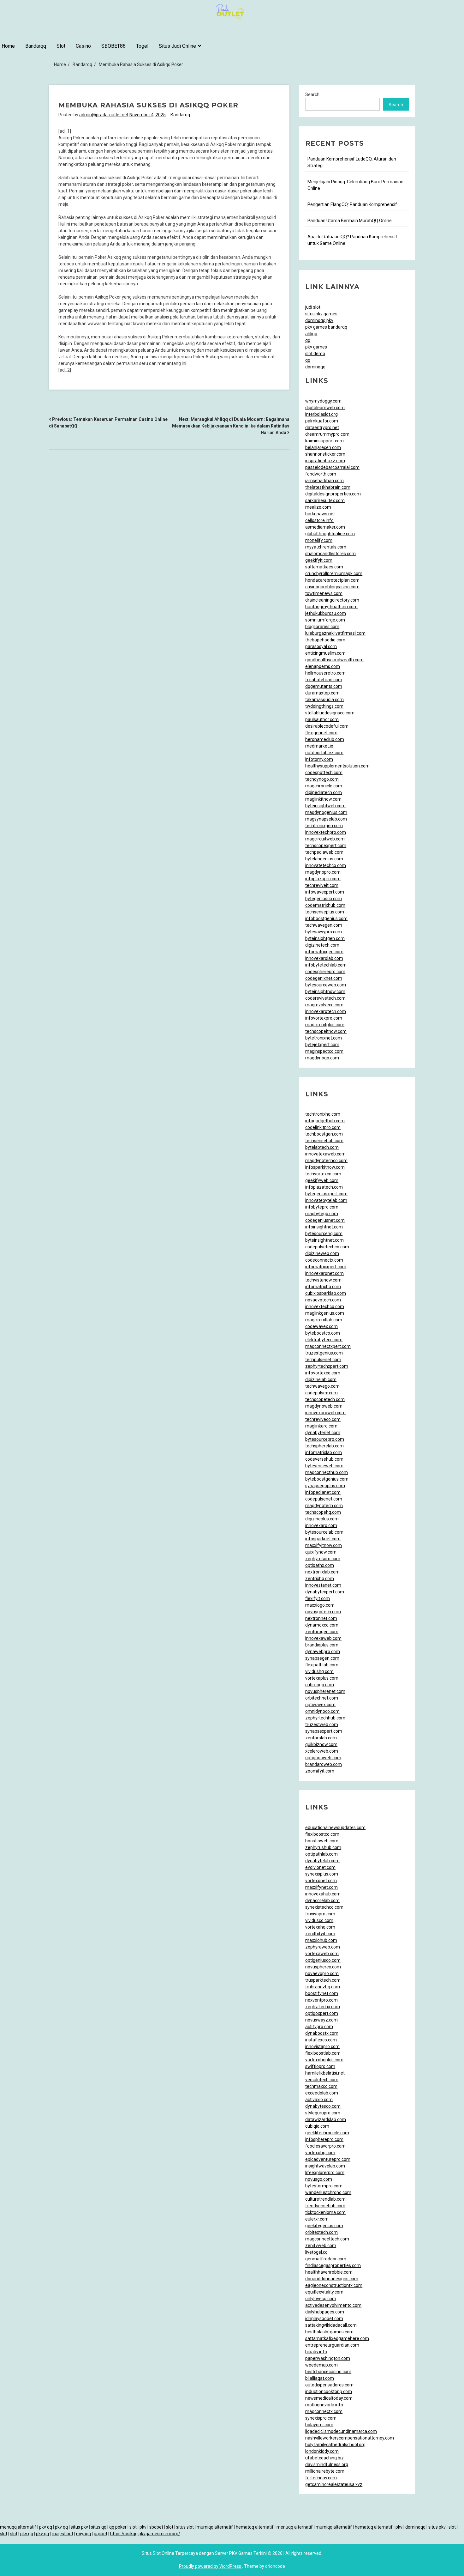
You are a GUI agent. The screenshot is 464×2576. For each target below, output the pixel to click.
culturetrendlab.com (325, 2199)
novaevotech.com (323, 1300)
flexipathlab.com (322, 1665)
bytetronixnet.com (324, 1038)
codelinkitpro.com (323, 1127)
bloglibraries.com (322, 627)
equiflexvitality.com (324, 2292)
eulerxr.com (317, 2219)
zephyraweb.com (323, 1947)
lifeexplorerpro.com (325, 2173)
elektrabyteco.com (324, 1340)
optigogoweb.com (323, 1758)
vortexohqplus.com (324, 2060)
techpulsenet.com (323, 1360)
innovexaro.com (321, 1525)
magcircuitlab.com (324, 1320)
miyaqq (83, 2534)
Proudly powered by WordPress (211, 2566)
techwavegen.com (324, 925)
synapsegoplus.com (325, 1486)
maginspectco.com (324, 1051)
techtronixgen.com (324, 826)
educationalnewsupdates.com (335, 1827)
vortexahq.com (320, 1927)
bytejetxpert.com (322, 1045)
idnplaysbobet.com (324, 2318)
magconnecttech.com (327, 2239)
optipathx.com (320, 1565)
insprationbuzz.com (325, 461)
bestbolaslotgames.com (329, 2332)
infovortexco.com (323, 1373)
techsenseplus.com (325, 912)
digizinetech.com (322, 945)
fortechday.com (321, 2478)
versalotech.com (322, 2080)
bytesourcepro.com (325, 1439)
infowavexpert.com (325, 892)
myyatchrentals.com (326, 547)
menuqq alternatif (18, 2527)
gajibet (101, 2534)
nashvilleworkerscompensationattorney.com (350, 2438)
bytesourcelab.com (324, 1532)
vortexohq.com (320, 2153)
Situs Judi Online (177, 46)
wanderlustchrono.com (328, 2192)
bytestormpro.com (324, 2186)
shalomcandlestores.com (330, 554)
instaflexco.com (321, 2040)
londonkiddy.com (322, 2451)
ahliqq (311, 334)
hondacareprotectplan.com (332, 580)
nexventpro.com (321, 2000)
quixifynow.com (321, 1552)
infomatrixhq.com (323, 1287)
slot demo (315, 354)
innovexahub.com (323, 1894)
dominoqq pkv (319, 320)
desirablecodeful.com (327, 726)
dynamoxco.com (322, 1625)
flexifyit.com (318, 1598)
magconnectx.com (324, 2411)
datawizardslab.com (326, 2119)
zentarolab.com (321, 1738)
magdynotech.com (324, 1506)
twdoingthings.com (324, 706)
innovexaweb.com (323, 1638)
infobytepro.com (322, 1207)
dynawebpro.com (323, 1652)
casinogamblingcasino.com (332, 587)
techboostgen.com (324, 1134)
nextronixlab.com (322, 1572)
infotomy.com (319, 759)
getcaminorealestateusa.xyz (334, 2484)
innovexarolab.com (324, 958)
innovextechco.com (325, 1306)
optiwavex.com (320, 1705)
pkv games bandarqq (326, 327)
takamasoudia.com (324, 700)
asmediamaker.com (325, 527)
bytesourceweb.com (326, 985)
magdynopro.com (323, 872)
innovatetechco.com (326, 865)
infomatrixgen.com (324, 952)
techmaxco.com (321, 2086)
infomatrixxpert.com (326, 1267)
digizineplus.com (322, 1519)
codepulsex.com (321, 1393)
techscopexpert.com (326, 846)
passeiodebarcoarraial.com (332, 467)
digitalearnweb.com (325, 408)
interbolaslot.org (321, 414)
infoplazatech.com (324, 1187)
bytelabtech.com (322, 1147)
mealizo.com (318, 507)
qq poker (118, 2527)
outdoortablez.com (324, 753)
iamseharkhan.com (324, 481)
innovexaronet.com (324, 1273)
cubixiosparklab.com (326, 1293)
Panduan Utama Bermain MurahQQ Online (350, 221)
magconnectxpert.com (328, 1346)
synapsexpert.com (324, 1731)
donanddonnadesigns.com (332, 2279)
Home (8, 46)
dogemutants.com (324, 686)
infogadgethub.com (325, 1121)
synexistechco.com (324, 1907)
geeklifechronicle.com (327, 2133)
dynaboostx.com (322, 2033)
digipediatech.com (324, 792)
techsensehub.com (324, 1141)
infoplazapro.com (323, 879)
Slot (61, 46)
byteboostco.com (323, 1333)
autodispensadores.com (329, 2385)
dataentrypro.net (322, 427)
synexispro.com (321, 2418)
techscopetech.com (325, 1399)
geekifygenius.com (324, 2226)
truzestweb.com (322, 1724)
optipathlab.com (321, 1854)
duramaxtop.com (322, 693)
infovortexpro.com (324, 1018)
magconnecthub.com (327, 1472)
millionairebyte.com (325, 2471)
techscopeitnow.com (326, 1031)
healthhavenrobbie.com (329, 2272)
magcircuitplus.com (325, 1025)
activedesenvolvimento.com (333, 2305)
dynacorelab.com (322, 1900)
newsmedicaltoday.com (329, 2398)
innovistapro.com (322, 2046)
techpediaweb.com (324, 852)
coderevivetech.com (325, 998)
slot (133, 2527)
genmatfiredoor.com (326, 2259)
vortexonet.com (321, 1881)
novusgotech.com (323, 1612)
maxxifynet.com (321, 1887)
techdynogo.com (322, 779)
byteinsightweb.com (325, 806)
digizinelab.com (321, 1379)
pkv (143, 2527)
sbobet (156, 2527)
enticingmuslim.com (325, 653)
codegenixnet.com (324, 978)
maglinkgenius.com (325, 1313)
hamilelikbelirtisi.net (325, 2073)
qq (308, 340)
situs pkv (79, 2527)
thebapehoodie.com (325, 640)
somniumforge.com (325, 620)
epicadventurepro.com (328, 2159)
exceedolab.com (322, 2093)
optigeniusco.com (323, 1960)
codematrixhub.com (325, 905)
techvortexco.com (323, 1174)
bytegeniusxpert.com (326, 1194)
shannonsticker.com (325, 454)
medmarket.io (319, 746)
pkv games (316, 347)
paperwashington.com (328, 2358)
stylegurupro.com (323, 2113)
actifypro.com (319, 2027)
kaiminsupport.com (324, 441)
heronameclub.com (325, 739)
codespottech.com (324, 773)
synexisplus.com (322, 1874)
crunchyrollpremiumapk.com (334, 573)
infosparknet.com (323, 1539)
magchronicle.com (324, 786)
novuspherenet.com (325, 1691)
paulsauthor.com (322, 719)
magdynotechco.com (326, 1161)
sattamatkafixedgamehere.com (337, 2338)
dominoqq (315, 367)
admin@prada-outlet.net (104, 115)
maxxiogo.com (320, 1605)
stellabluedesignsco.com (330, 713)
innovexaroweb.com (325, 1413)
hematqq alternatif (255, 2527)
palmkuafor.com (322, 421)
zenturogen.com (322, 1632)
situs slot (185, 2527)
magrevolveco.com (324, 1005)
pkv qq (46, 2527)
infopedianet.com (323, 1492)
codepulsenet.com (324, 1499)
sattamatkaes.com (324, 567)
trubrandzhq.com (323, 1987)
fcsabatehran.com (324, 680)
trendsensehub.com (325, 2206)
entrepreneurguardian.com (332, 2345)
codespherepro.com (325, 972)
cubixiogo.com (320, 1685)
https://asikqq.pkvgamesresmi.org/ (145, 2534)
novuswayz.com (321, 2020)
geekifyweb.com (322, 1180)
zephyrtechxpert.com (327, 1366)
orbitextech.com (321, 2232)
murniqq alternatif (215, 2527)
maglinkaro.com (321, 1426)
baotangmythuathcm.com (331, 607)
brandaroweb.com (324, 1764)
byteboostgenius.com (327, 1479)
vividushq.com (319, 1671)
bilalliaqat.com (320, 2378)
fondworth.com (321, 474)
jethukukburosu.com (326, 613)
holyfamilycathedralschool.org (335, 2445)
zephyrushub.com (323, 1847)
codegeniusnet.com (325, 1220)
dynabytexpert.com (325, 1592)
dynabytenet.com (323, 1433)
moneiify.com (319, 540)
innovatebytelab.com (326, 1200)
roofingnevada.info (324, 2405)
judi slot (313, 307)
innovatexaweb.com (325, 1154)
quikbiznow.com (321, 1744)
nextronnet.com (321, 1618)
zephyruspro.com (323, 1559)
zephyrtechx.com (323, 2007)
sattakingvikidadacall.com (331, 2325)
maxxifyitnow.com (324, 1545)
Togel (142, 46)
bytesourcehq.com (324, 1233)
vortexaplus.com (322, 1678)
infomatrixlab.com (324, 1452)
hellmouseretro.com (325, 673)
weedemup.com (321, 2365)
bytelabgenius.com (324, 859)
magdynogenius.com (326, 812)
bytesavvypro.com (324, 932)
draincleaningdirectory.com (332, 600)
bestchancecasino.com (328, 2372)
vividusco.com (319, 1920)
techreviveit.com (322, 885)
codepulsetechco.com (327, 1247)
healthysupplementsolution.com (337, 766)
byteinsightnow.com (325, 991)
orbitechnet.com (322, 1698)
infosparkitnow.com (325, 1167)
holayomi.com (319, 2425)
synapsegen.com (322, 1658)
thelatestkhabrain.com (328, 487)
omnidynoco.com (322, 1711)
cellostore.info (319, 520)
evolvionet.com (320, 1867)
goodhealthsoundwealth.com (334, 660)
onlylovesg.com (321, 2299)
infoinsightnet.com (324, 1227)
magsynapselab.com (326, 819)
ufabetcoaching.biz (324, 2458)
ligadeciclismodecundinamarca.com (341, 2431)
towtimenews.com (324, 593)
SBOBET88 (113, 46)
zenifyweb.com (321, 2246)
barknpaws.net (320, 514)
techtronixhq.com (323, 1114)
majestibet (62, 2534)
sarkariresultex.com (325, 500)
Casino (83, 46)
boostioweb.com (322, 1841)
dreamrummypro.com (327, 434)
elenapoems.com (323, 666)
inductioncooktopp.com (329, 2391)
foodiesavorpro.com (325, 2146)
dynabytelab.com (322, 1861)
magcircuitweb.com (325, 839)
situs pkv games (321, 314)
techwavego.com (322, 1386)
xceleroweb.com (322, 1751)
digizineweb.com (322, 1253)
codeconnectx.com (324, 1260)
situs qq (99, 2527)
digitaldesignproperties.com (333, 494)
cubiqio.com (317, 2126)
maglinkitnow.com (323, 799)
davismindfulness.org (327, 2464)
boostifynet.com (322, 1993)
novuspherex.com (323, 1967)
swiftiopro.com (320, 2066)
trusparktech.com (323, 1980)
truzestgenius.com (324, 1353)
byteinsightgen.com (325, 938)
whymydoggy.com (323, 401)
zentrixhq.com (320, 1579)
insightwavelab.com (325, 2166)
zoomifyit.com (320, 1771)
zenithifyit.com (320, 1934)
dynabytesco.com (323, 2106)
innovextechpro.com (326, 832)
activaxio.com (319, 2100)
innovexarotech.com (326, 1011)
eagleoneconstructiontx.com (334, 2285)
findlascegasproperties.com (333, 2265)
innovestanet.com (323, 1585)
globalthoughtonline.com (330, 534)
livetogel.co (316, 2252)
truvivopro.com (320, 1914)
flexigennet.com (321, 733)
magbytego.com (322, 1214)
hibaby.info (316, 2352)
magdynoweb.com (324, 1406)
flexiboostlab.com (323, 2053)
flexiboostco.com (322, 1834)
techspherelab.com (324, 1446)
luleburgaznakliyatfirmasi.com (335, 633)
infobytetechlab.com (326, 965)
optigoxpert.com (322, 2013)
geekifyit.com (319, 560)
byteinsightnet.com (324, 1240)
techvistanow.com (323, 1280)
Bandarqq (36, 46)
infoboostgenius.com (326, 918)
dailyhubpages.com (325, 2312)
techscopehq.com (323, 1512)
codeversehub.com (324, 1459)
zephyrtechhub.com (325, 1718)
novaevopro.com (322, 1973)
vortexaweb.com (322, 1954)
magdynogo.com (322, 1058)
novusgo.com (319, 2179)
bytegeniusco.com (324, 899)
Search (312, 94)
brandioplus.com (322, 1645)
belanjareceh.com (323, 447)
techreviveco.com (323, 1419)
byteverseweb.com (324, 1466)
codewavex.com (321, 1326)
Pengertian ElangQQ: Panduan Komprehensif (352, 204)
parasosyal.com (321, 646)
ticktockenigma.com (325, 2212)
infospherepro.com (324, 2139)
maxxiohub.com (321, 1940)
